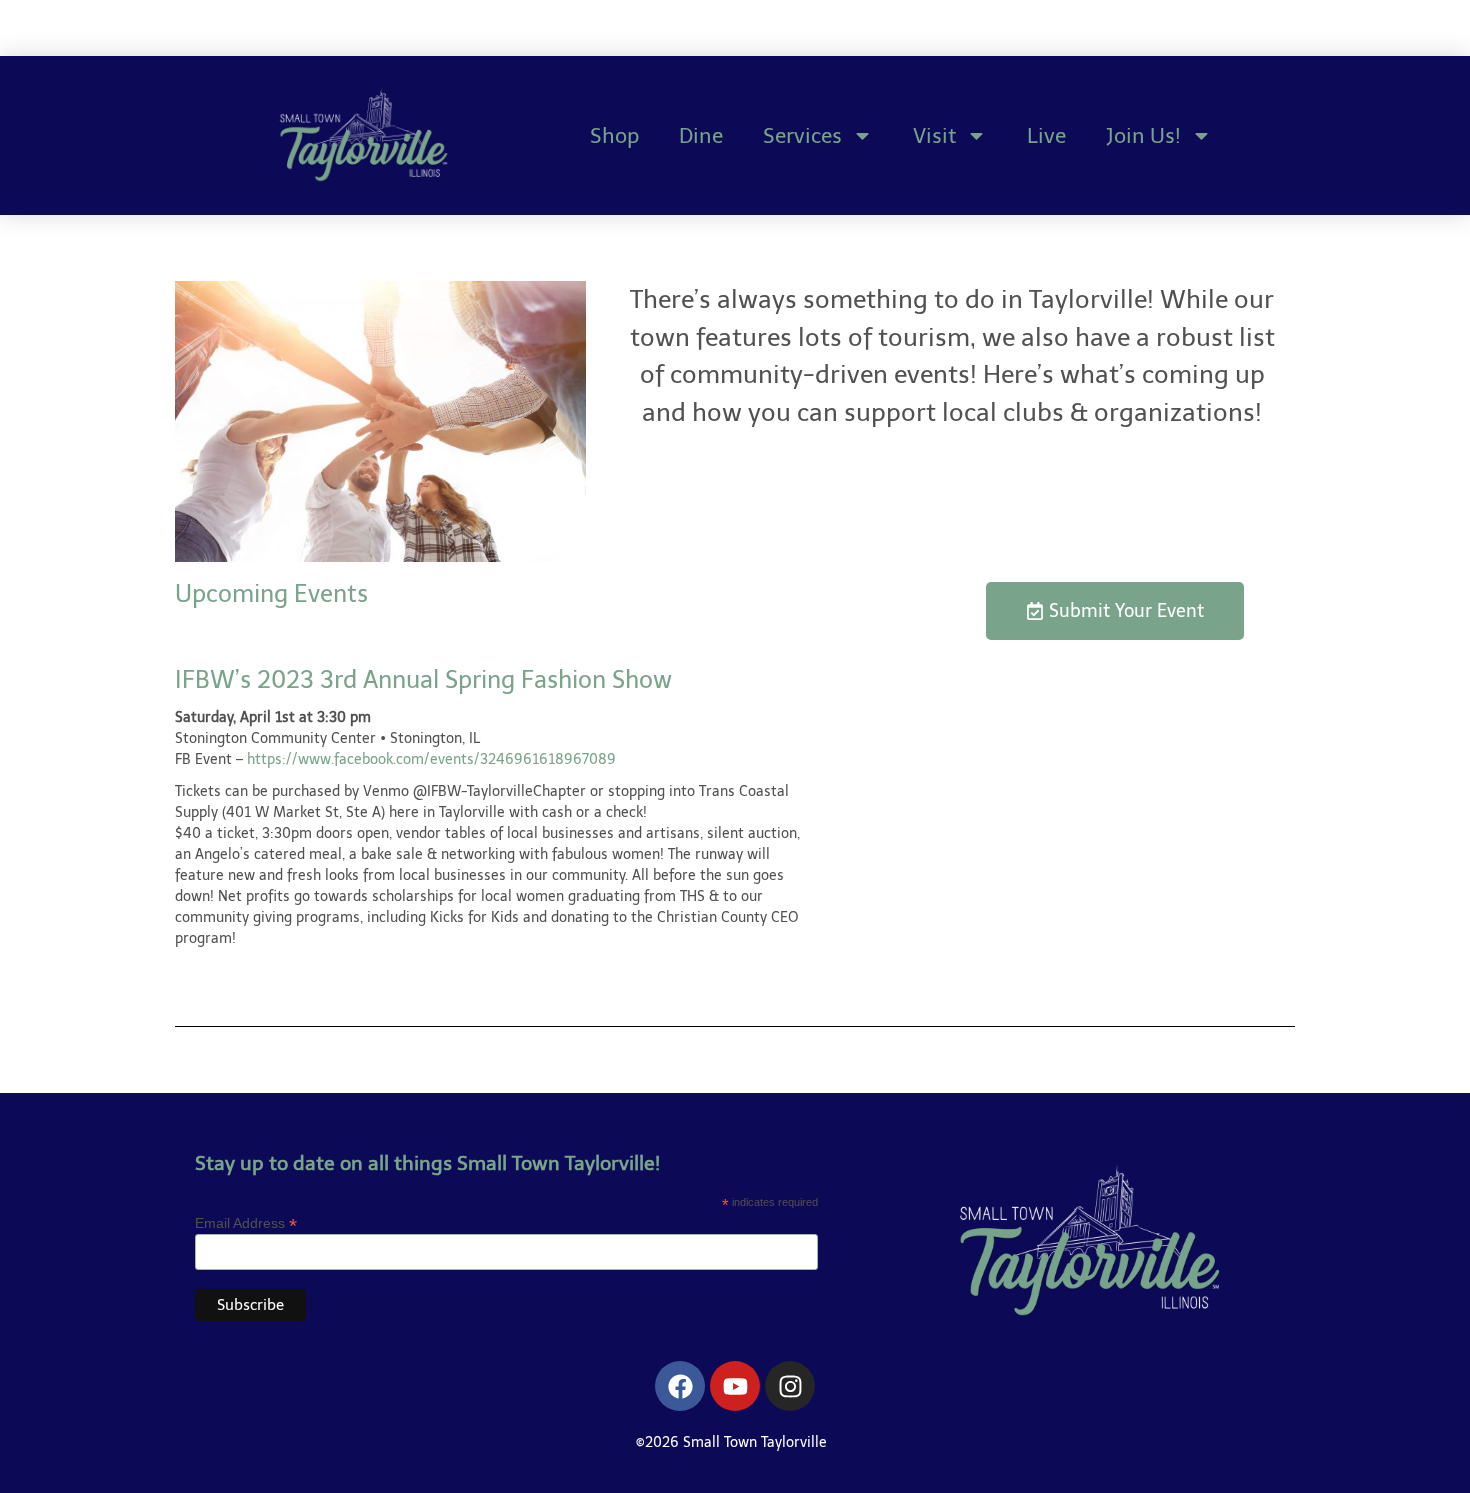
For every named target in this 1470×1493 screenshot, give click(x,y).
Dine (701, 135)
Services (802, 135)
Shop (614, 135)
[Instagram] (790, 1386)
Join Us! (1143, 135)
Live (1046, 135)
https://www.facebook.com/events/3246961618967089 (431, 759)
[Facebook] (680, 1386)
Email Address (246, 1222)
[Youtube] (735, 1386)
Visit (934, 135)
